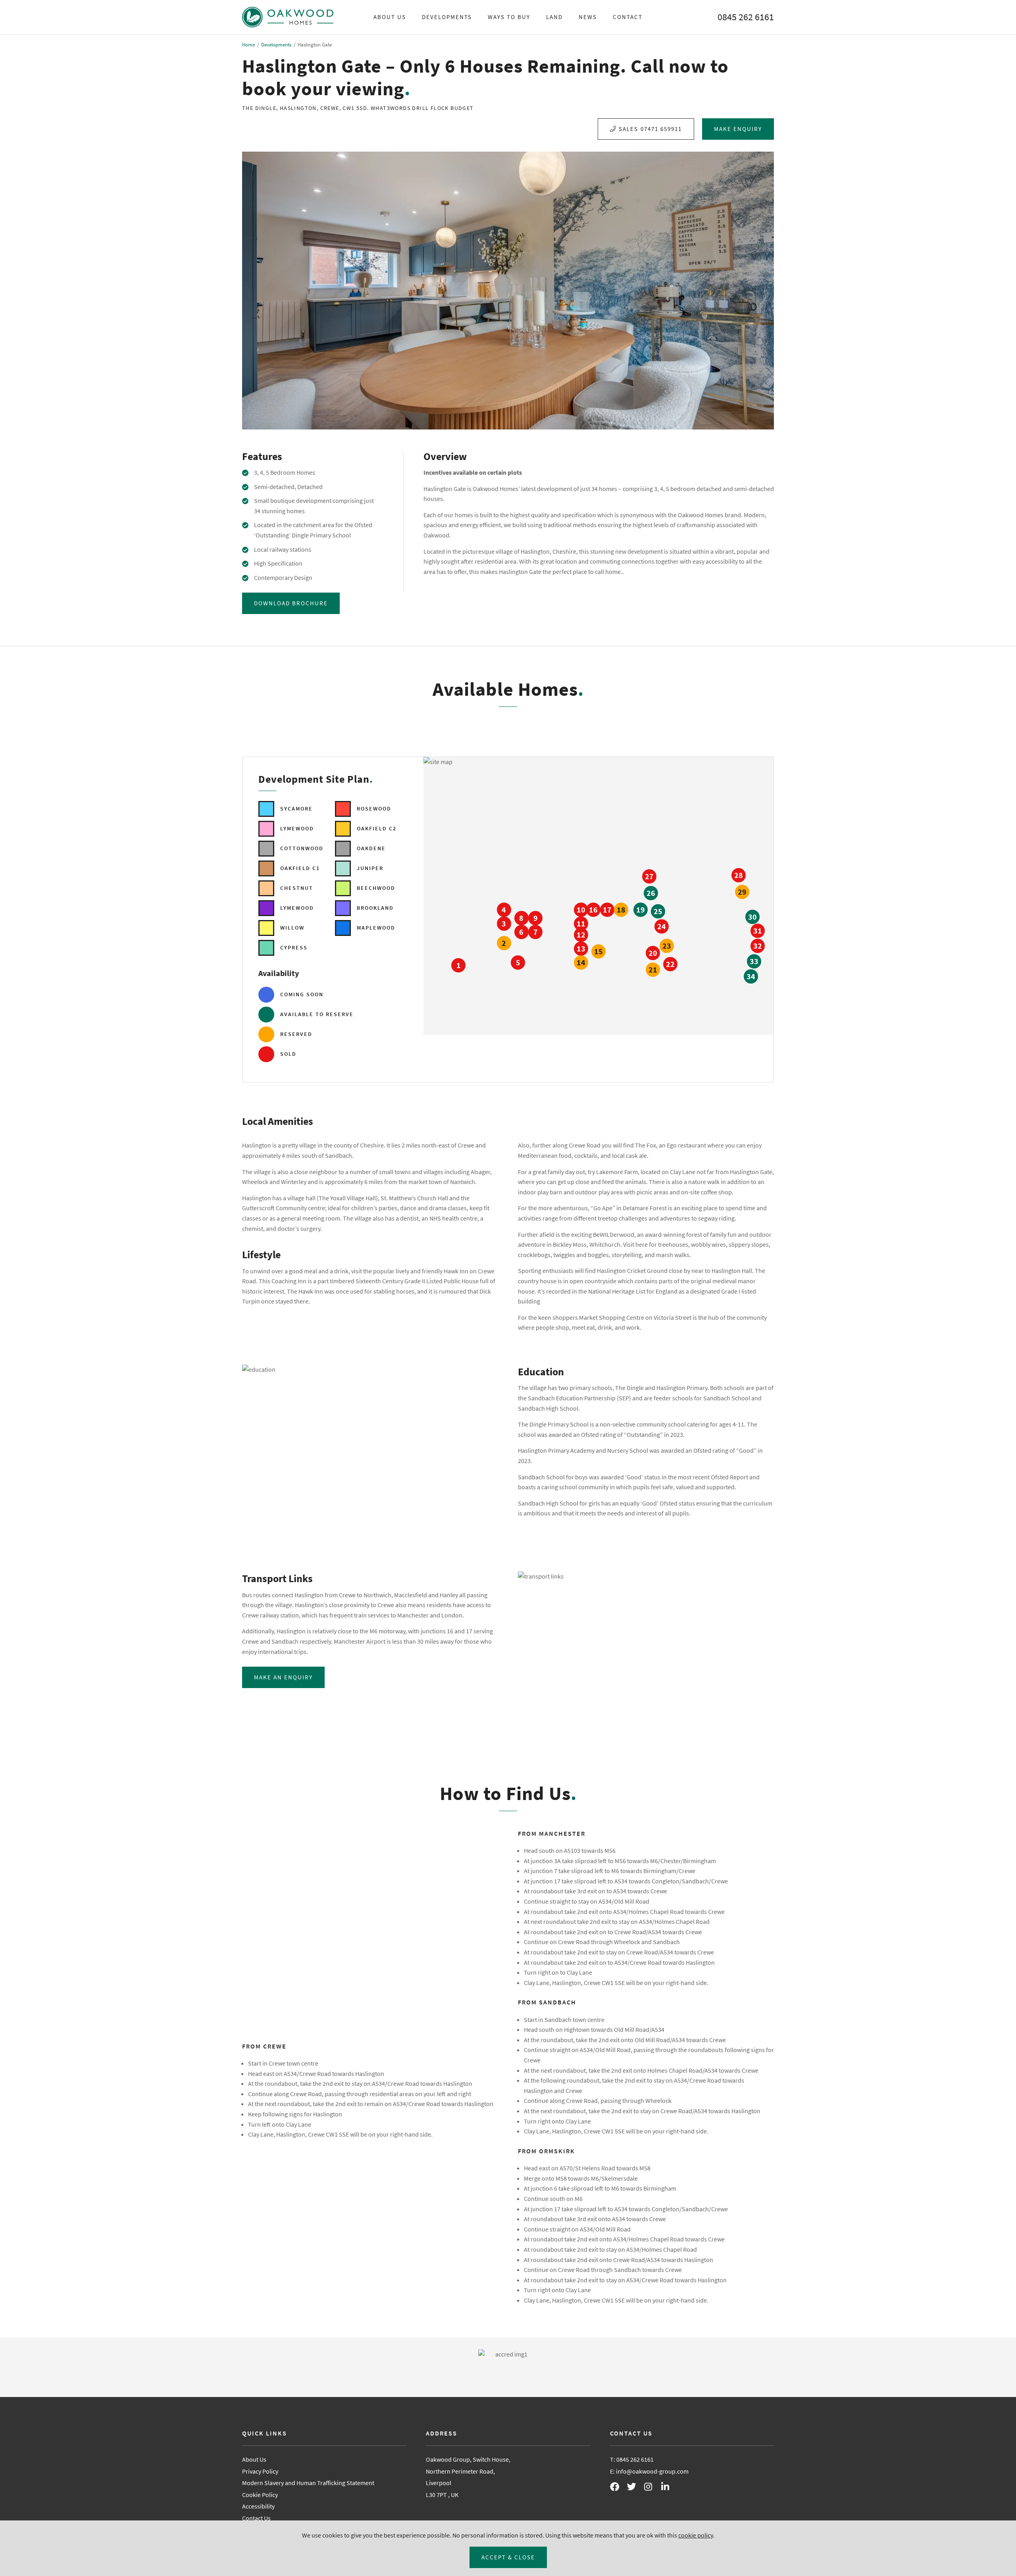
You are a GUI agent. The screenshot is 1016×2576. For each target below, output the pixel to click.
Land (554, 17)
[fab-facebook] (618, 2488)
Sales (650, 129)
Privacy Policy (260, 2471)
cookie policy (696, 2535)
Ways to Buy (509, 17)
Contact (628, 17)
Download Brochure (291, 603)
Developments (447, 17)
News (588, 17)
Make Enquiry (738, 129)
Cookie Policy (260, 2495)
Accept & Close (508, 2557)
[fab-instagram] (652, 2488)
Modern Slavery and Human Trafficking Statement (308, 2483)
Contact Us (256, 2518)
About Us (390, 17)
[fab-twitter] (635, 2488)
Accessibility (258, 2506)
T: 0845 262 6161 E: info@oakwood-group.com (649, 2465)
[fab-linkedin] (669, 2488)
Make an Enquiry (283, 1677)
